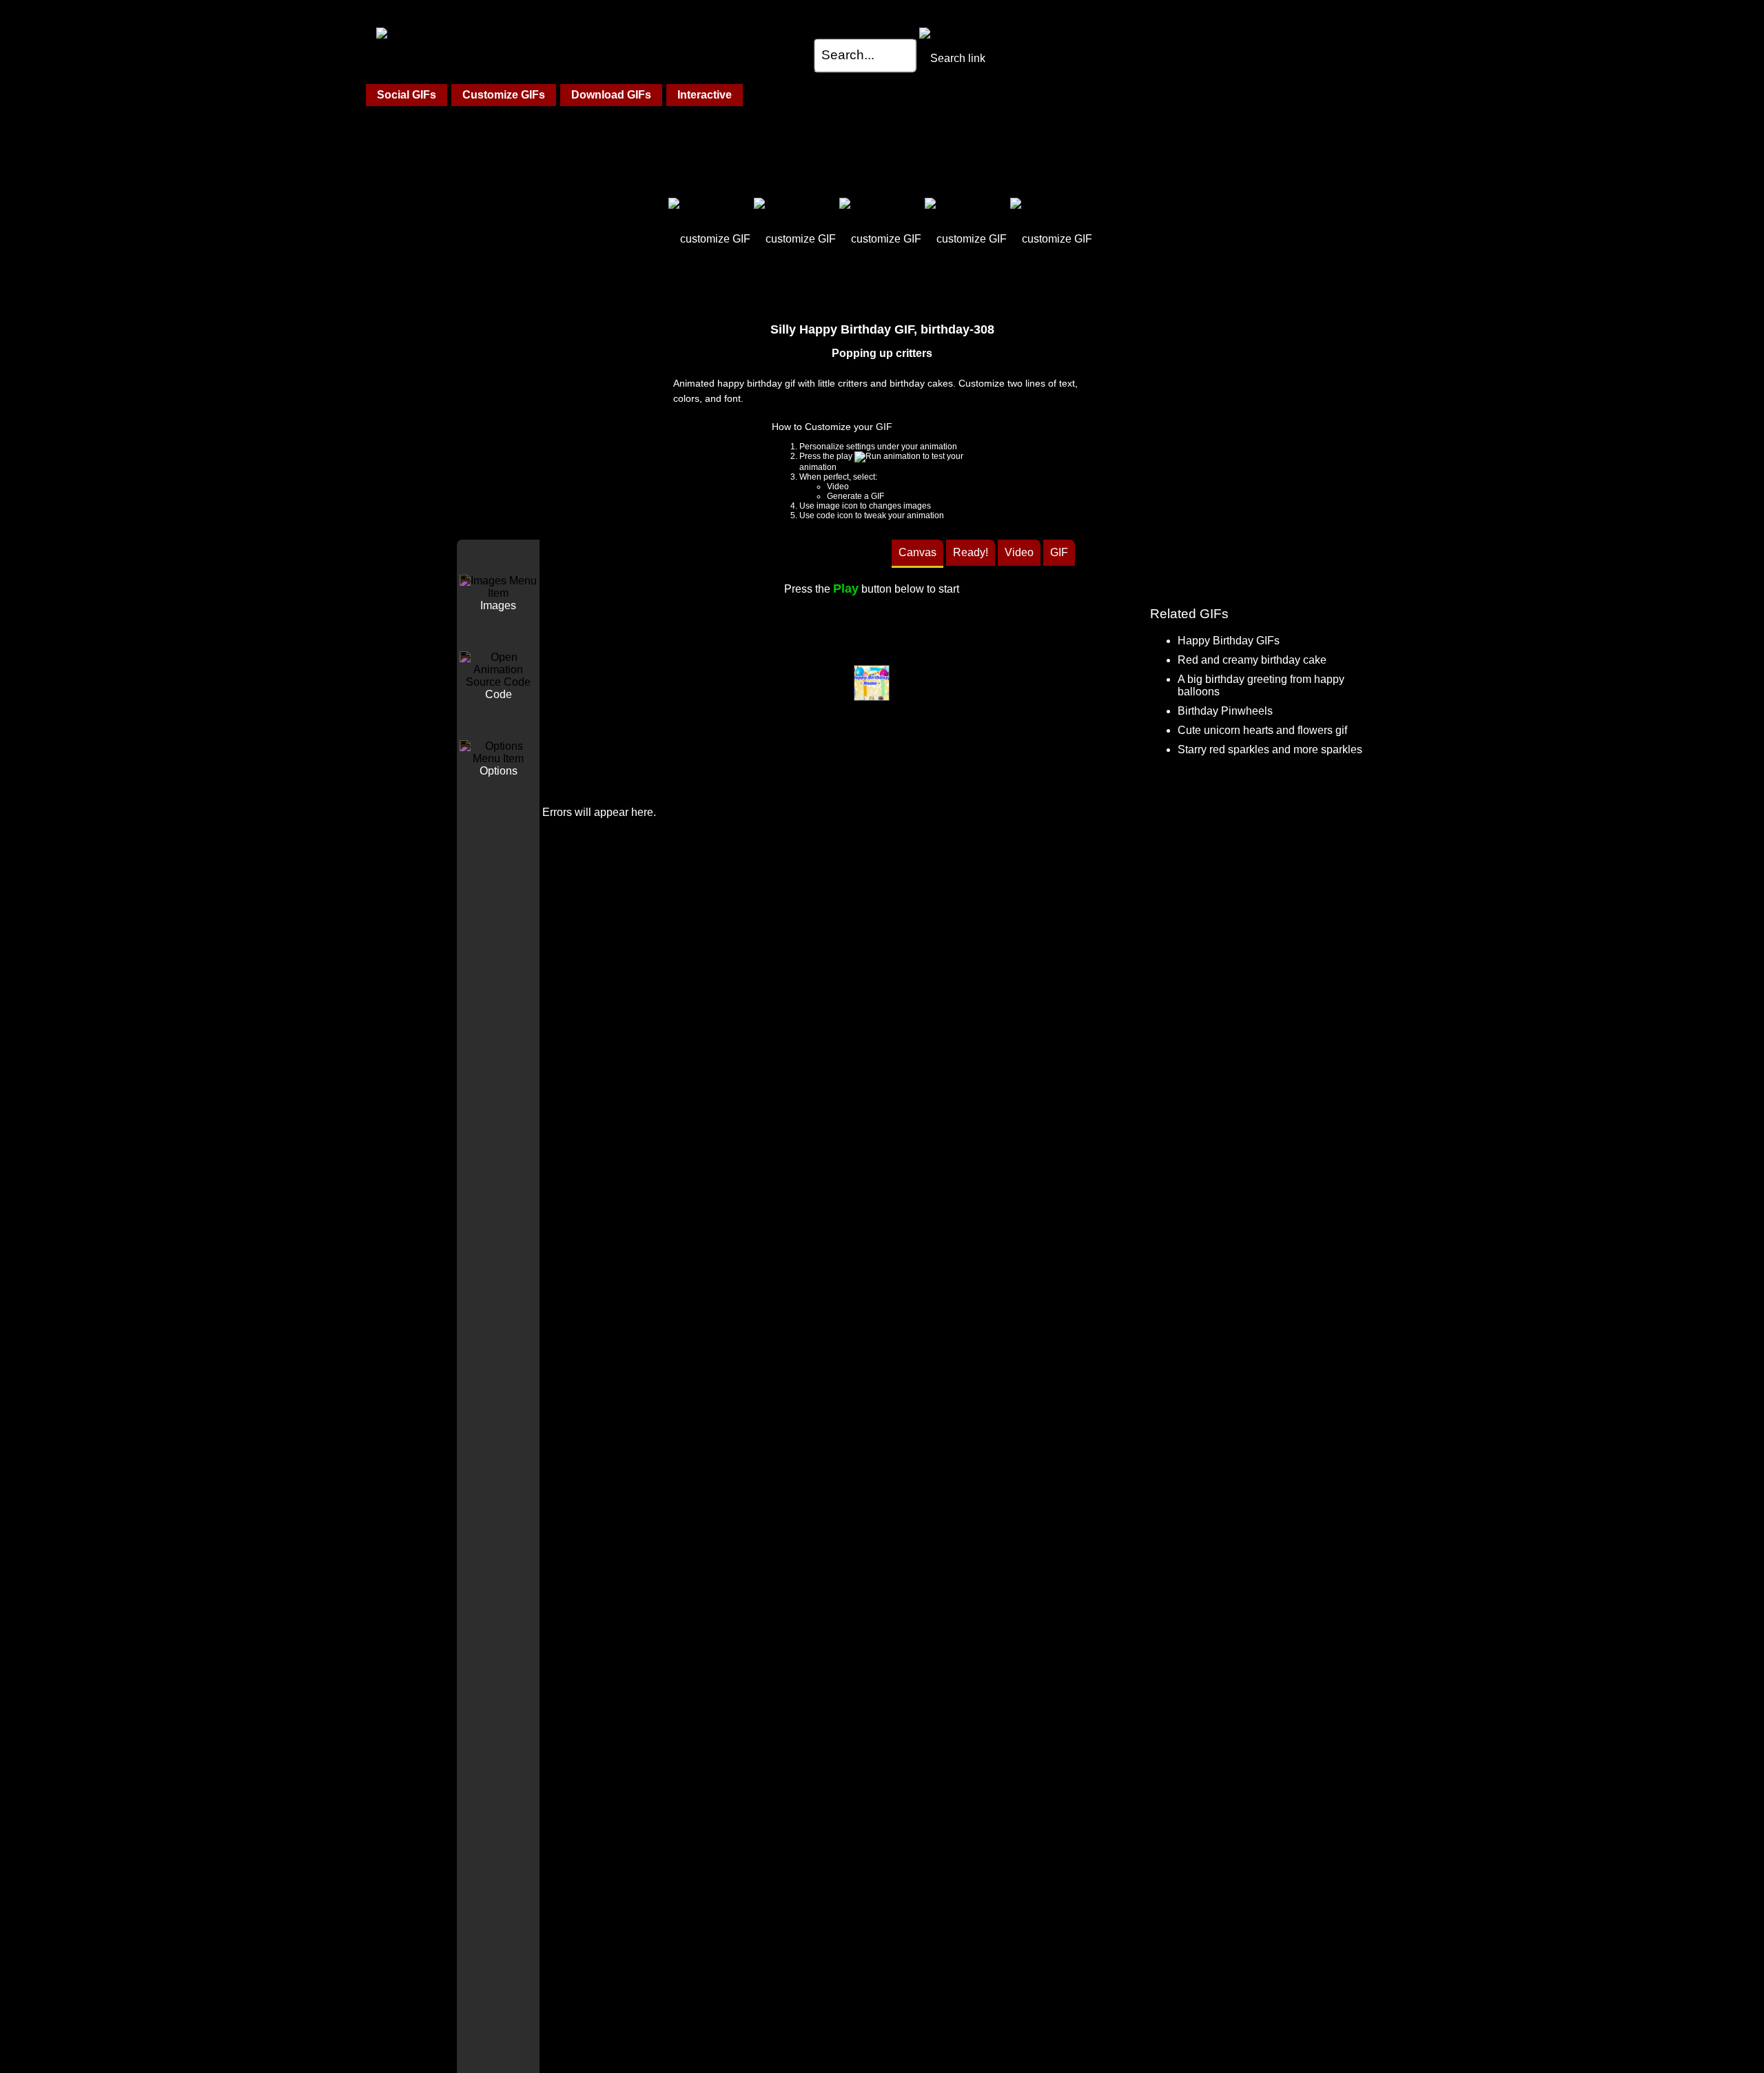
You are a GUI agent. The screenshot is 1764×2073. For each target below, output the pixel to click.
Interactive (705, 95)
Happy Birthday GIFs (1229, 641)
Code (499, 694)
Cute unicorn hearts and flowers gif (1262, 730)
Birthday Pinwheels (1225, 711)
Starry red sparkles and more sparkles (1270, 749)
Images (498, 605)
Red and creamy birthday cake (1252, 660)
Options (499, 771)
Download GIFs (611, 95)
